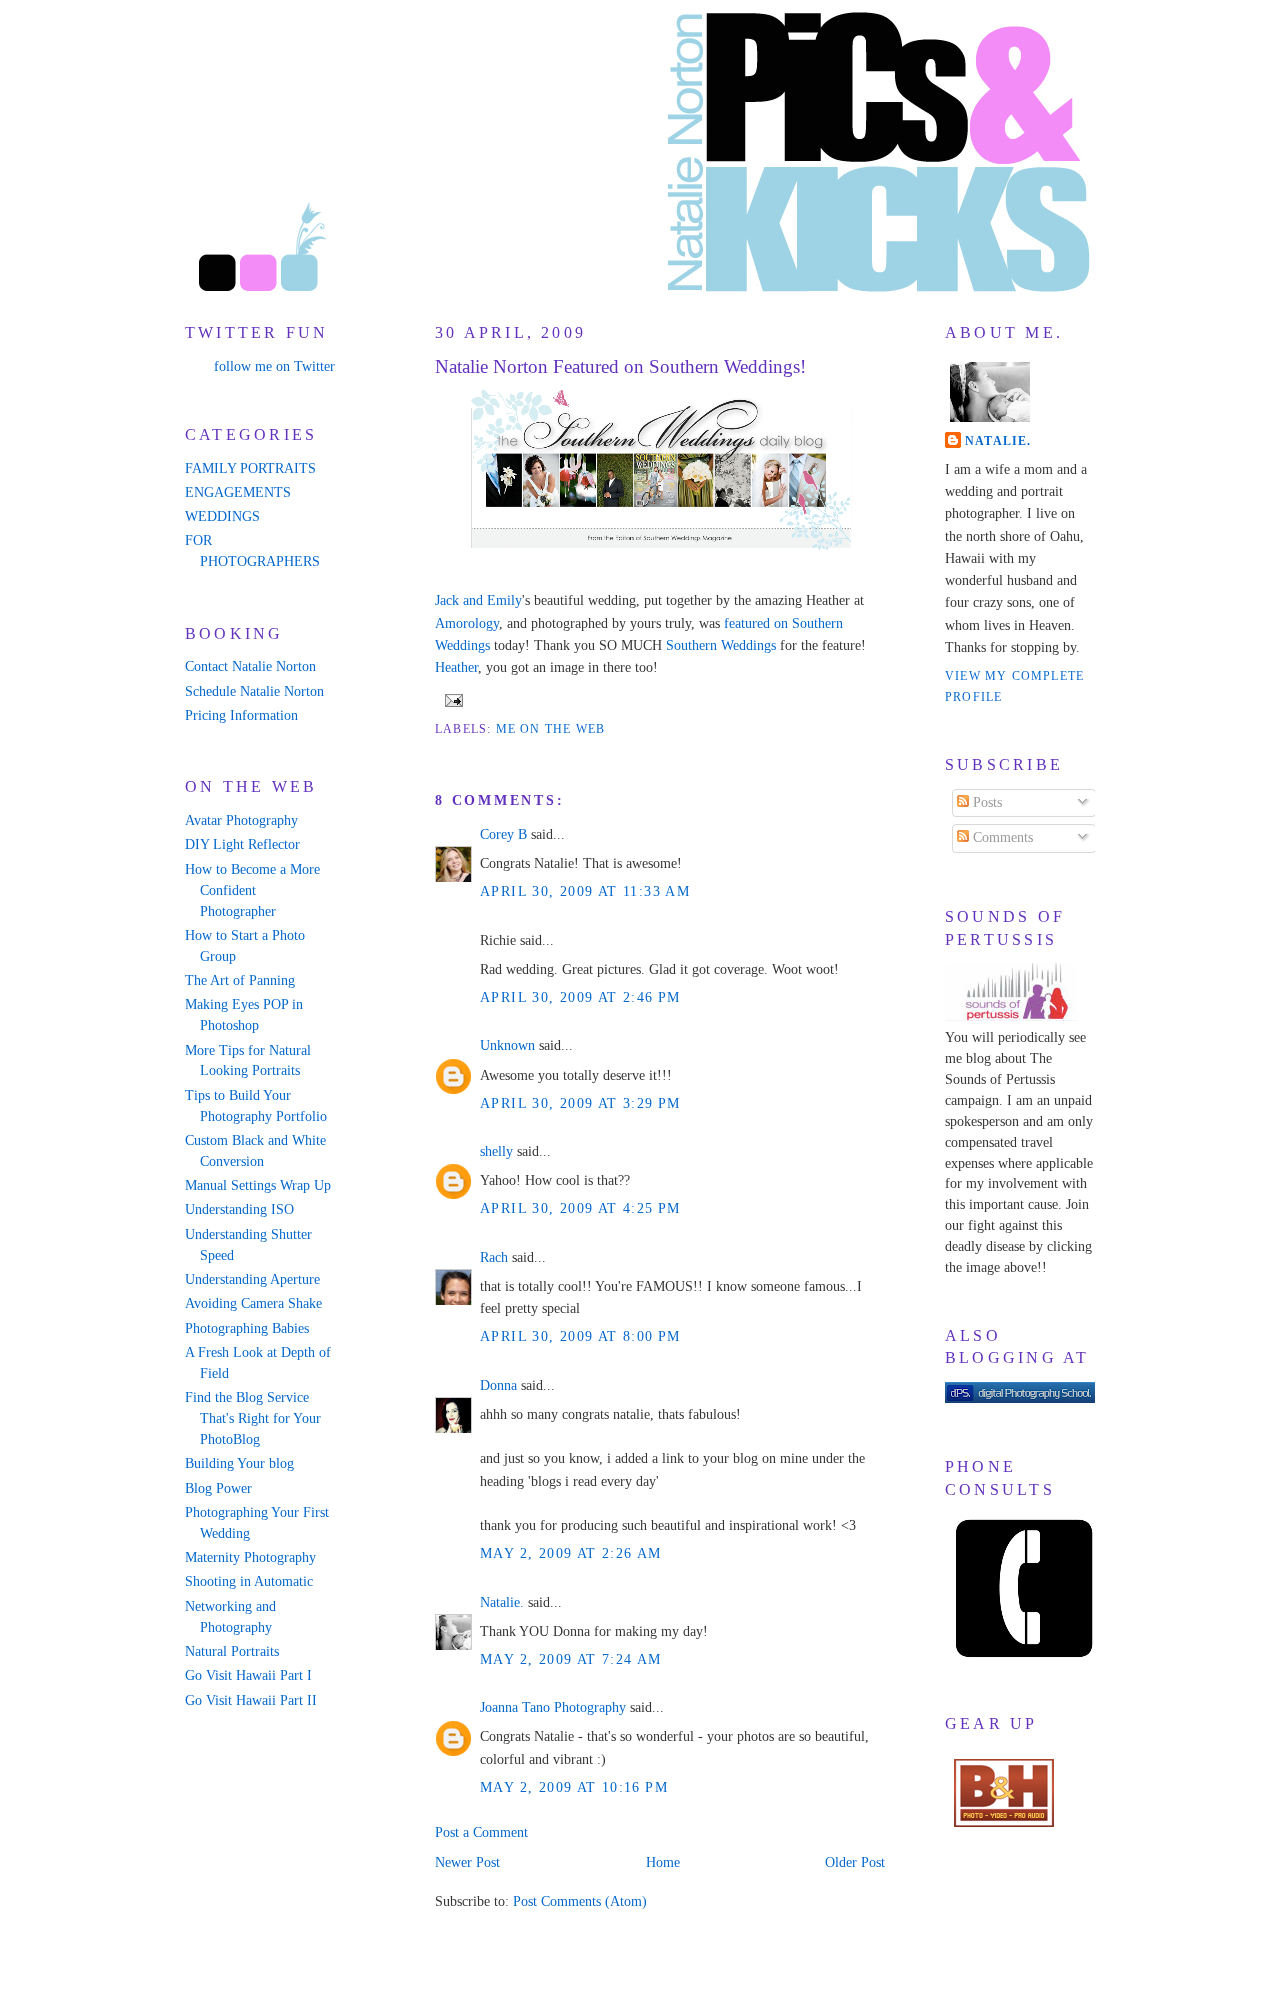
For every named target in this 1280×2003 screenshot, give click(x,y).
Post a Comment (481, 1832)
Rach (494, 1257)
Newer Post (467, 1862)
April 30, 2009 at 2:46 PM (580, 997)
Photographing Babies (247, 1328)
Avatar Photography (241, 820)
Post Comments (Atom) (580, 1901)
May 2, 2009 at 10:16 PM (574, 1787)
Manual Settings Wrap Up (258, 1185)
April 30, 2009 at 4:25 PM (580, 1208)
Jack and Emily (478, 600)
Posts (985, 802)
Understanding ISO (239, 1209)
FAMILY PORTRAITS (250, 468)
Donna (498, 1385)
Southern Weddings (721, 645)
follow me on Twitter (274, 366)
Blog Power (218, 1488)
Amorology (467, 623)
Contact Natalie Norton (250, 666)
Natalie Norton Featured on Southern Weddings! (620, 366)
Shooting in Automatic (249, 1581)
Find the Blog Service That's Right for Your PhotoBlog (253, 1418)
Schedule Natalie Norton (254, 691)
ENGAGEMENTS (238, 492)
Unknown (507, 1045)
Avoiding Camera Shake (253, 1303)
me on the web (551, 729)
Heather (456, 667)
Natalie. (502, 1602)
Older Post (855, 1862)
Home (663, 1862)
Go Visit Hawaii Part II (251, 1700)
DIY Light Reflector (242, 844)
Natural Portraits (232, 1651)
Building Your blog (239, 1463)
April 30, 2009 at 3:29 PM (580, 1103)
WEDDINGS (222, 516)
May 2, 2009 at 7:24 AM (571, 1659)
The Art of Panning (240, 980)
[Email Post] (451, 699)
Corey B (503, 834)
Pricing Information (241, 715)
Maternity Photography (250, 1557)
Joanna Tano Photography (553, 1707)
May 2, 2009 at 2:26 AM (571, 1553)
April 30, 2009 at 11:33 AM (585, 891)
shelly (496, 1151)
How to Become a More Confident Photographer (252, 890)
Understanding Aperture (252, 1279)
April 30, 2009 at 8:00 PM (580, 1336)
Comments (1001, 837)
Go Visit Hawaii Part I (248, 1675)
